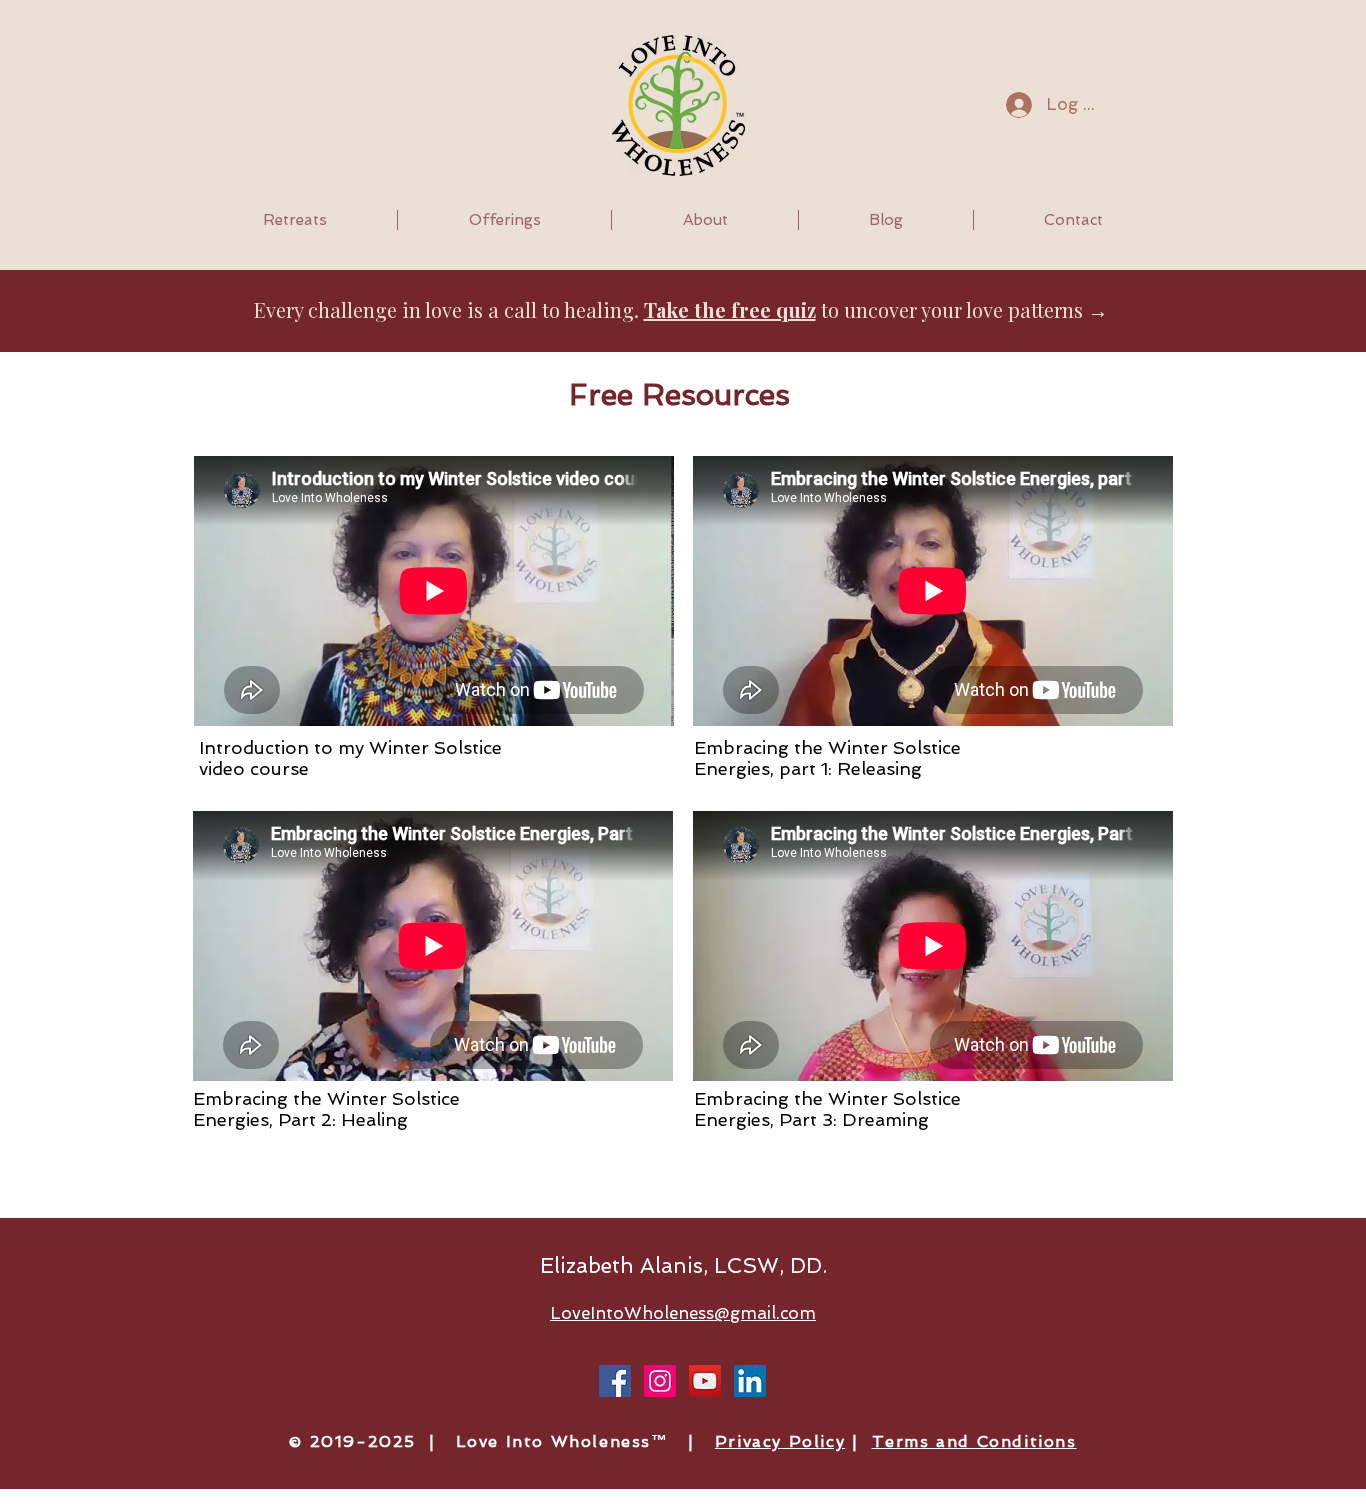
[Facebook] (615, 1381)
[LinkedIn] (750, 1381)
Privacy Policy (780, 1441)
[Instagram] (660, 1381)
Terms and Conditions (974, 1441)
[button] (294, 220)
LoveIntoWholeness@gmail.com (683, 1313)
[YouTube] (705, 1381)
